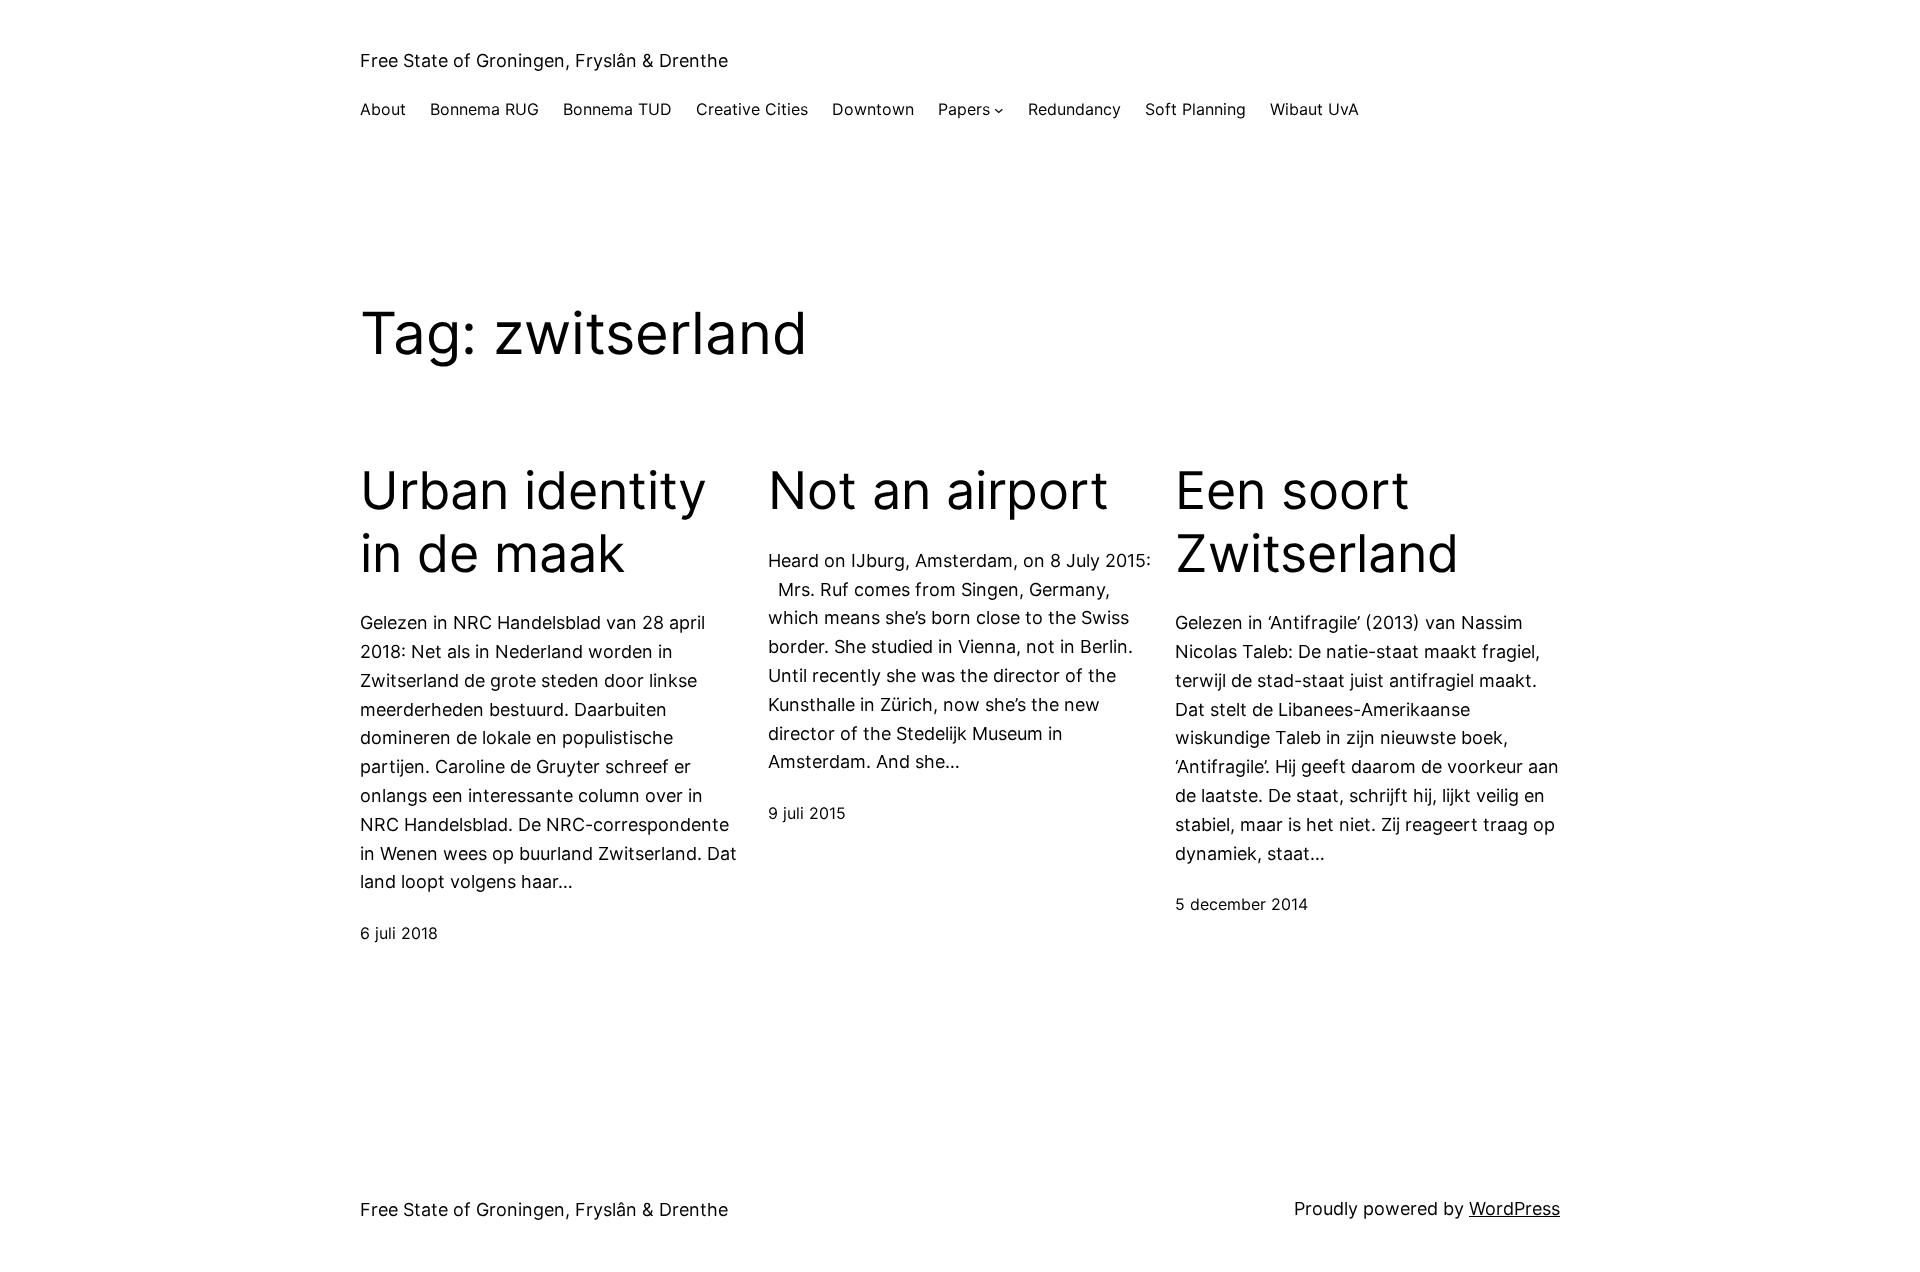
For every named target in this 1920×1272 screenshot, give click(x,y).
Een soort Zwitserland (1317, 522)
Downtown (873, 109)
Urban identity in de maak (533, 522)
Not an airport (938, 491)
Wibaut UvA (1314, 109)
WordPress (1514, 1208)
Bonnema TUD (617, 109)
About (383, 109)
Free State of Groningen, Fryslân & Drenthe (544, 60)
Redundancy (1074, 109)
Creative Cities (752, 109)
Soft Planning (1195, 109)
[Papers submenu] (999, 110)
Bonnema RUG (484, 109)
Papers (964, 109)
